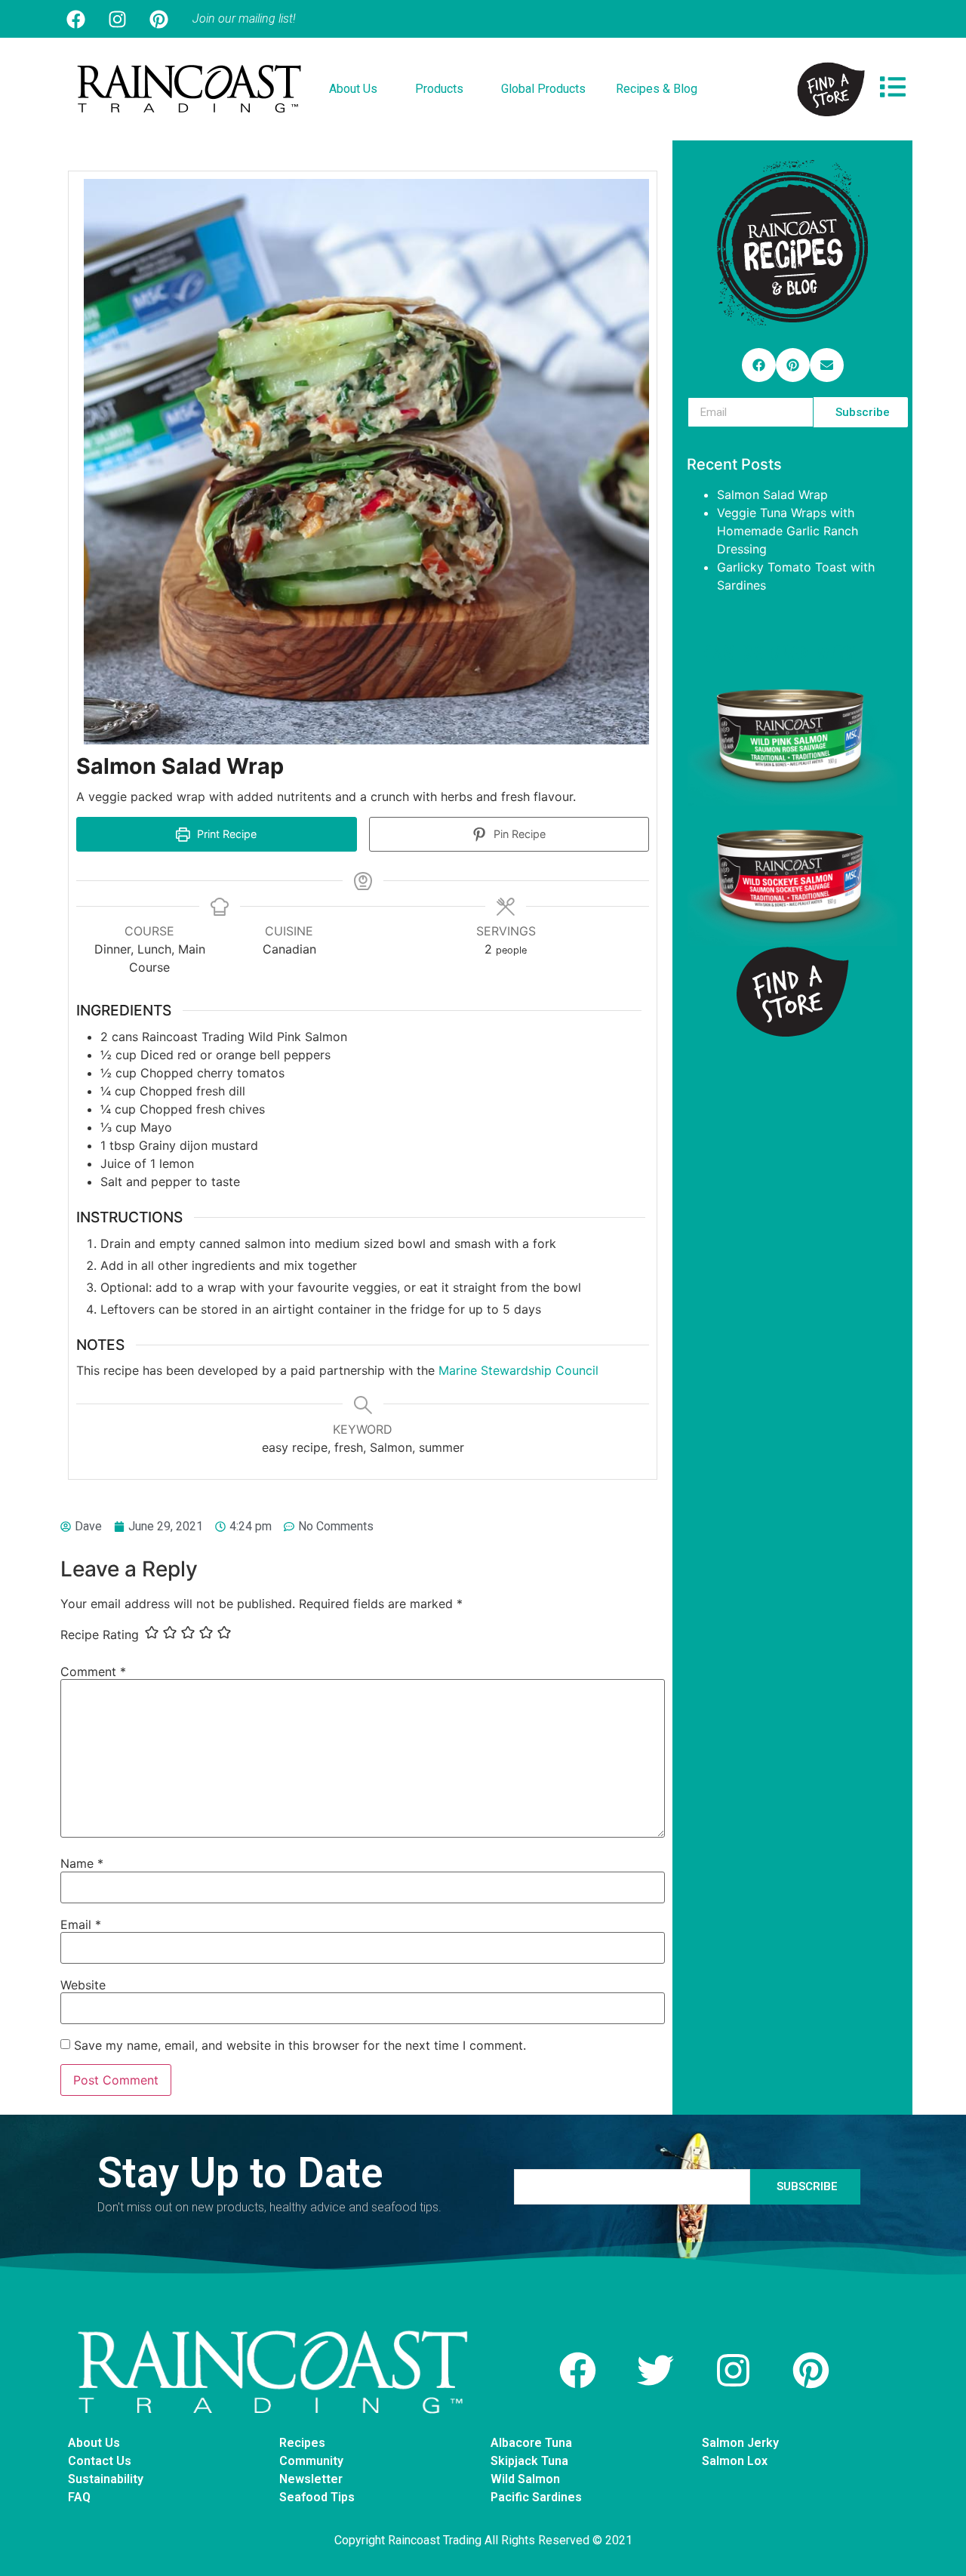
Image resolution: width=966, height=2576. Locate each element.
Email (81, 1924)
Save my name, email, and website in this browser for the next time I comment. (300, 2045)
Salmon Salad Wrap (772, 495)
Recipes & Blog (657, 89)
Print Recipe (225, 834)
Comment (93, 1672)
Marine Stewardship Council (520, 1370)
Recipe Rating (100, 1635)
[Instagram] (117, 19)
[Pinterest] (158, 19)
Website (83, 1985)
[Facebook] (75, 19)
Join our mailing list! (244, 18)
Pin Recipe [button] (518, 834)
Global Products (543, 89)
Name (82, 1863)
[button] (759, 365)
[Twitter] (656, 2370)
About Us (353, 89)
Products (439, 89)
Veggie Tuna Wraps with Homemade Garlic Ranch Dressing (788, 531)
